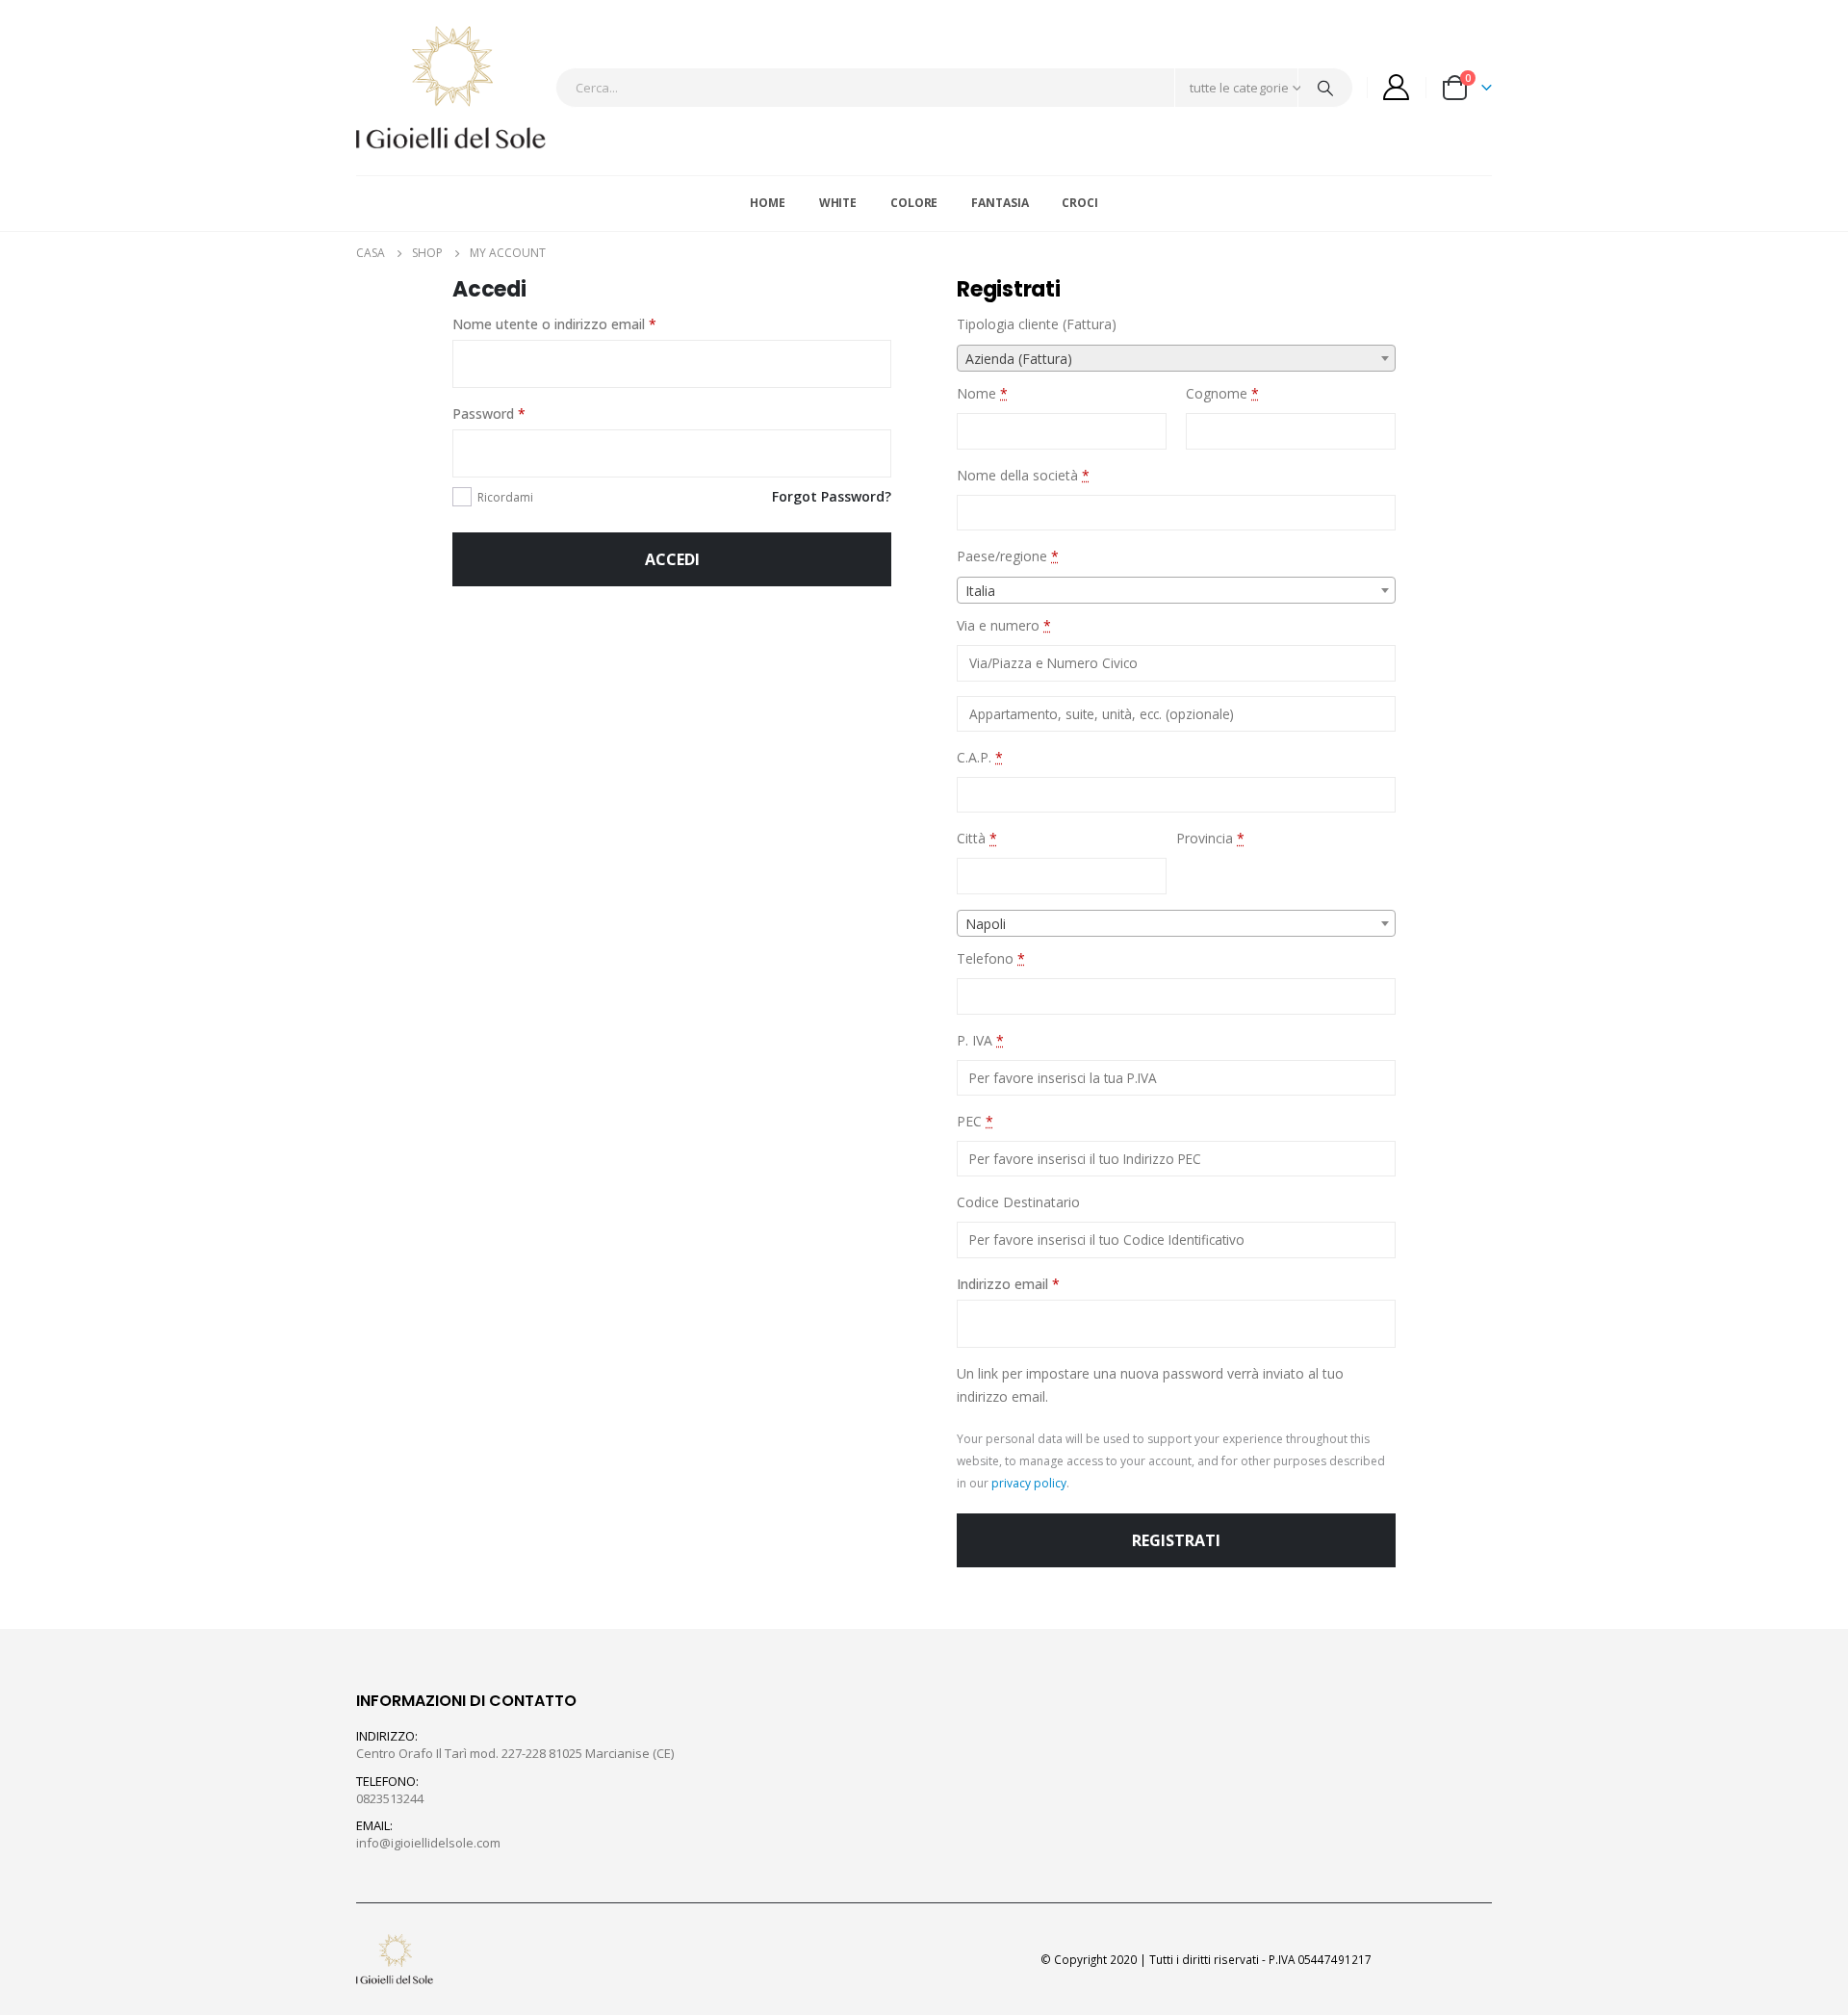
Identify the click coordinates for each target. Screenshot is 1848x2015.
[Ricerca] (1325, 88)
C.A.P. (980, 757)
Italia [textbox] (980, 591)
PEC (975, 1121)
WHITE (838, 203)
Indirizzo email (1008, 1284)
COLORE (914, 203)
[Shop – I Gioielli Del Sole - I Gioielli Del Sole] (451, 88)
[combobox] (1176, 358)
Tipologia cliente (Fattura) (1039, 324)
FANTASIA (1000, 203)
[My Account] (1397, 87)
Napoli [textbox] (986, 924)
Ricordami (505, 497)
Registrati (1176, 1540)
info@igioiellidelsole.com (428, 1843)
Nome (982, 393)
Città (977, 838)
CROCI (1079, 203)
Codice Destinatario (1020, 1202)
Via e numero (1004, 625)
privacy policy (1029, 1483)
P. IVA (980, 1040)
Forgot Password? (832, 496)
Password (489, 413)
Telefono (991, 958)
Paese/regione (1008, 556)
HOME (768, 203)
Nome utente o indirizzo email (554, 324)
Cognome (1222, 393)
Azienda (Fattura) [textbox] (1019, 359)
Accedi (672, 559)
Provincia (1210, 838)
